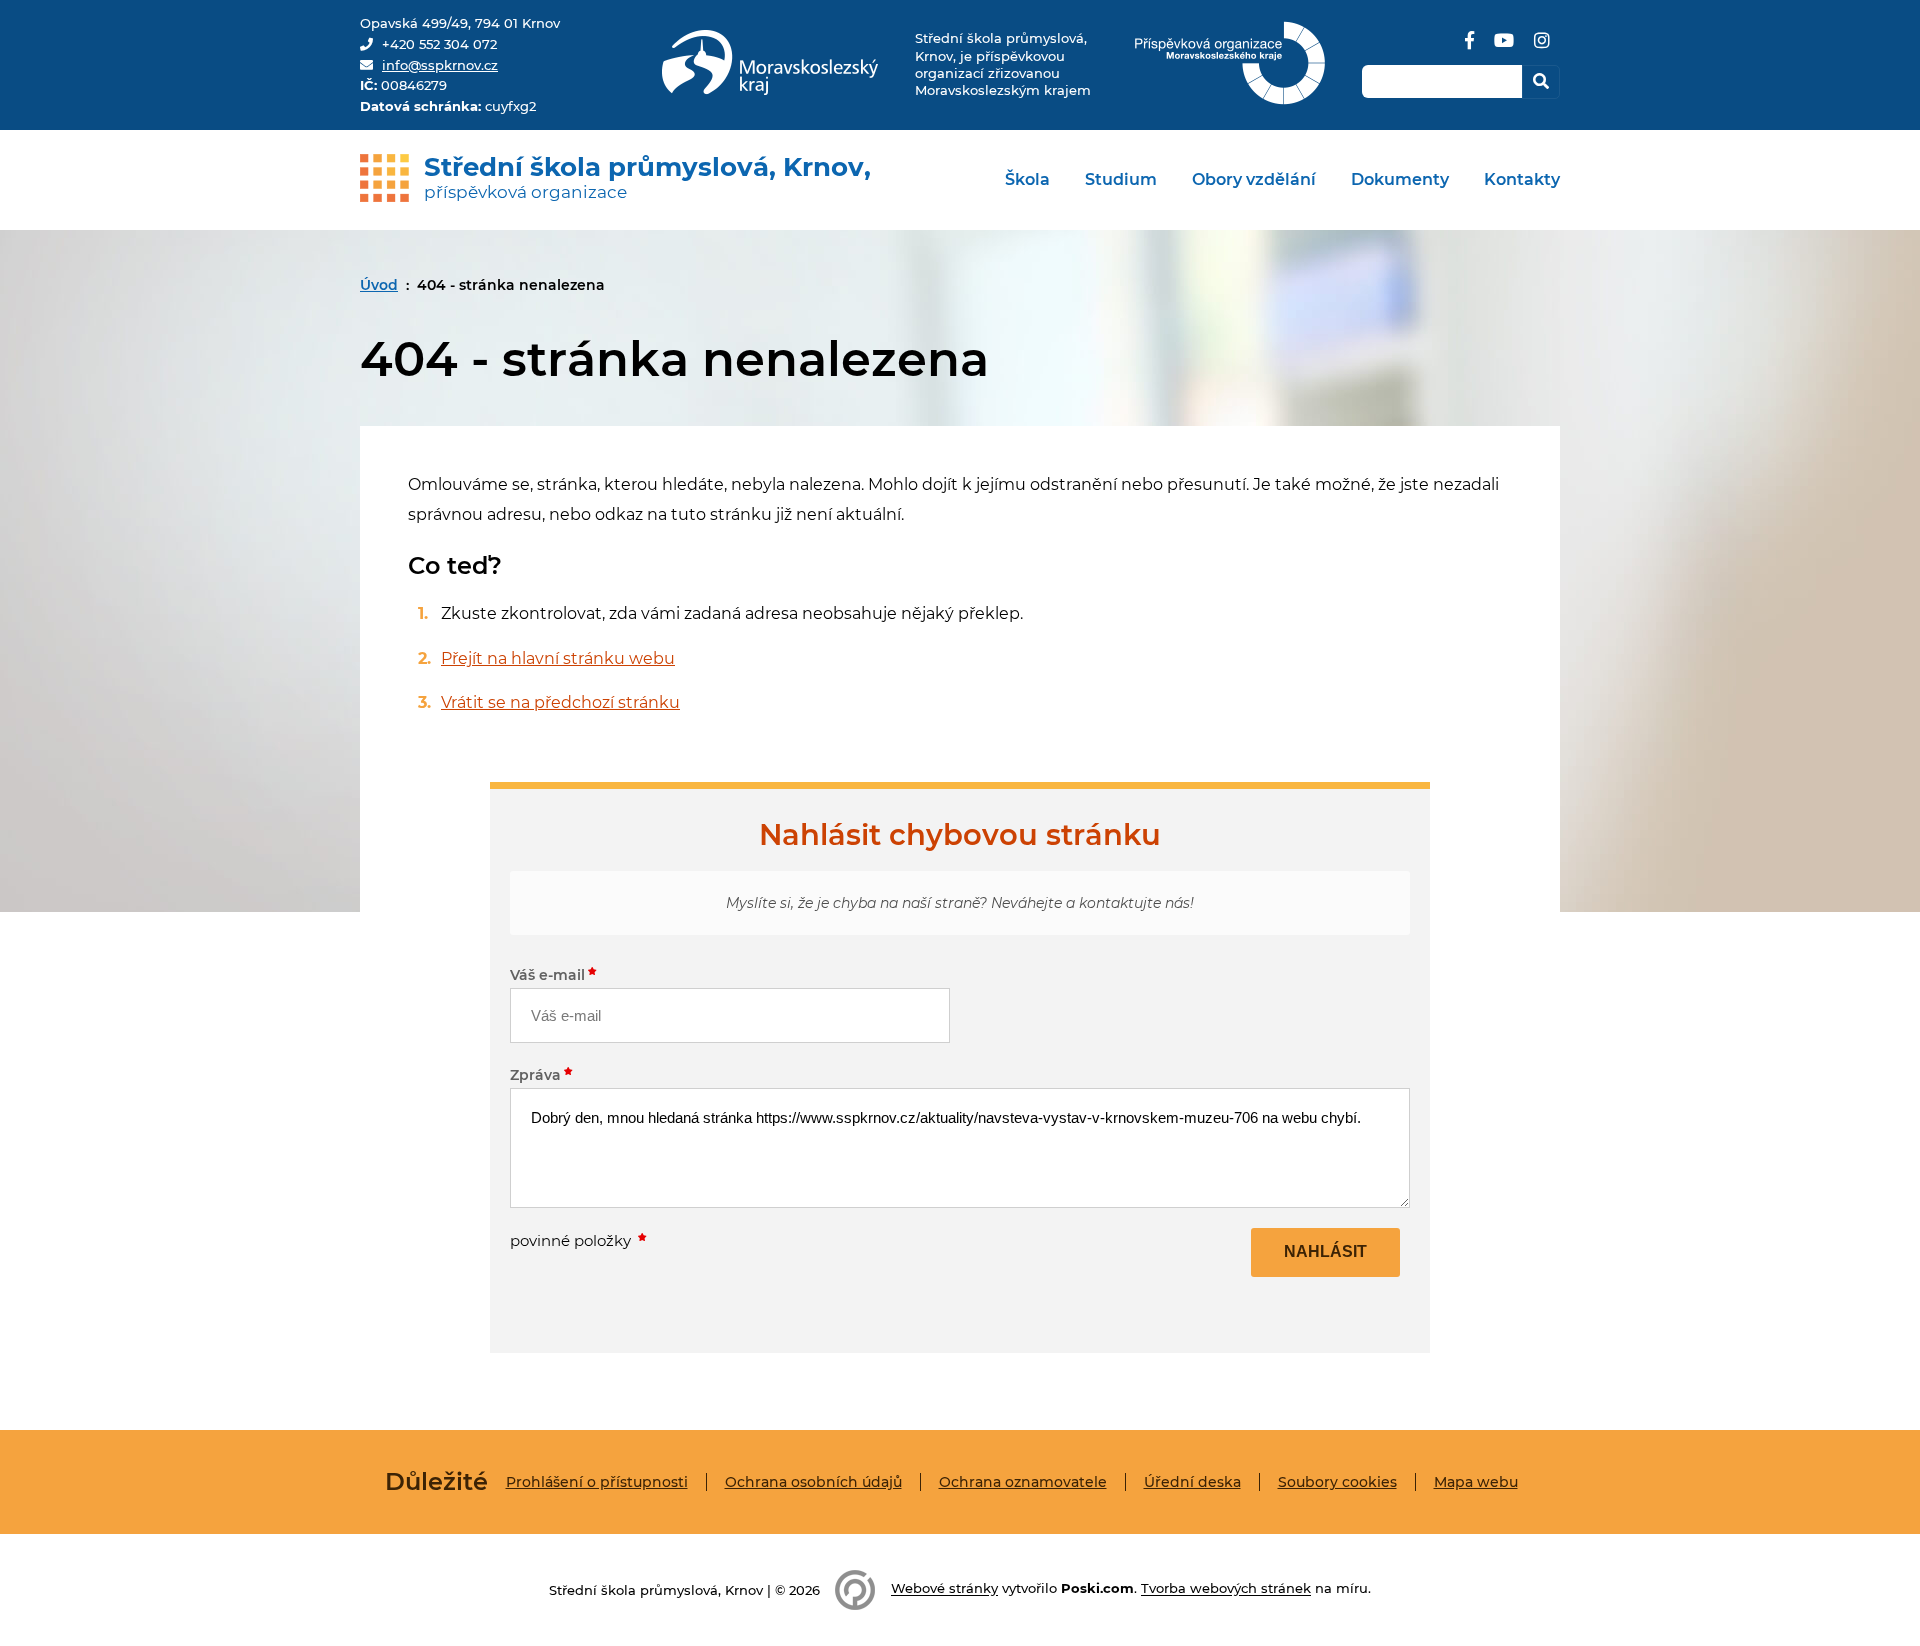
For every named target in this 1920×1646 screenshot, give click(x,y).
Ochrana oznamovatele (1023, 1482)
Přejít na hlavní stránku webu (558, 658)
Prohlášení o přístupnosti (597, 1482)
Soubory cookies (1337, 1482)
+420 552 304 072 (439, 44)
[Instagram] (1542, 48)
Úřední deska (1192, 1482)
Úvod (379, 285)
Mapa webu (1476, 1482)
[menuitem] (1027, 180)
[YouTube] (1504, 48)
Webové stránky (944, 1589)
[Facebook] (1469, 48)
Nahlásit (1325, 1251)
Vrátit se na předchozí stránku (560, 702)
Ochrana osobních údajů (813, 1482)
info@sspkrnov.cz (440, 65)
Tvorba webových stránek (1226, 1589)
